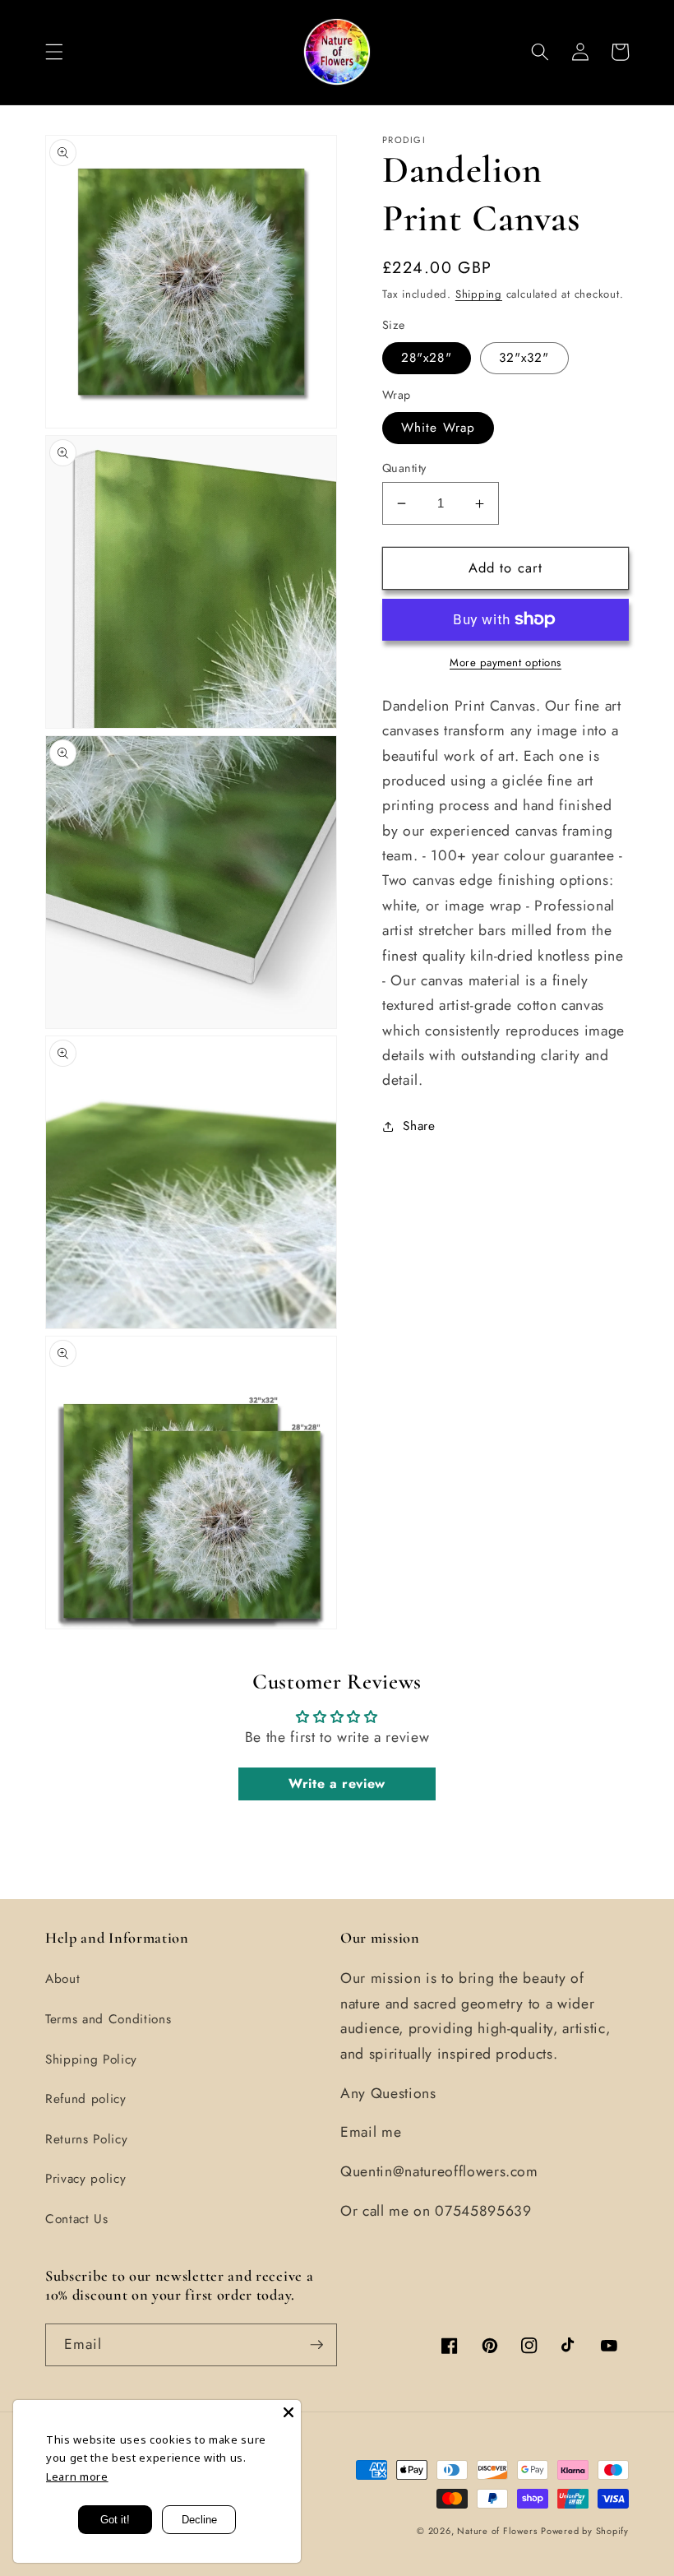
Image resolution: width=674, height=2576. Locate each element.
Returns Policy (86, 2139)
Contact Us (77, 2219)
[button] (54, 52)
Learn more (77, 2476)
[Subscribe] (316, 2345)
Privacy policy (85, 2179)
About (62, 1979)
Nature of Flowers (497, 2531)
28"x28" (427, 358)
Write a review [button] (337, 1784)
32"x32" (524, 358)
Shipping (479, 294)
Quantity (404, 468)
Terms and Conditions (108, 2019)
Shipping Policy (91, 2059)
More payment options (505, 663)
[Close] (289, 2412)
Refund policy (86, 2099)
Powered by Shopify (585, 2531)
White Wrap (438, 428)
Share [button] (419, 1126)
